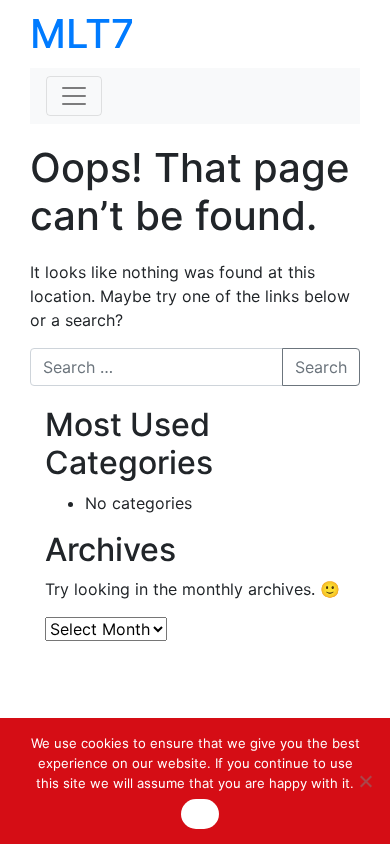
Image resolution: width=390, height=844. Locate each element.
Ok (200, 814)
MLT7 (82, 33)
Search (321, 367)
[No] (365, 781)
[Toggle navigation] (74, 96)
